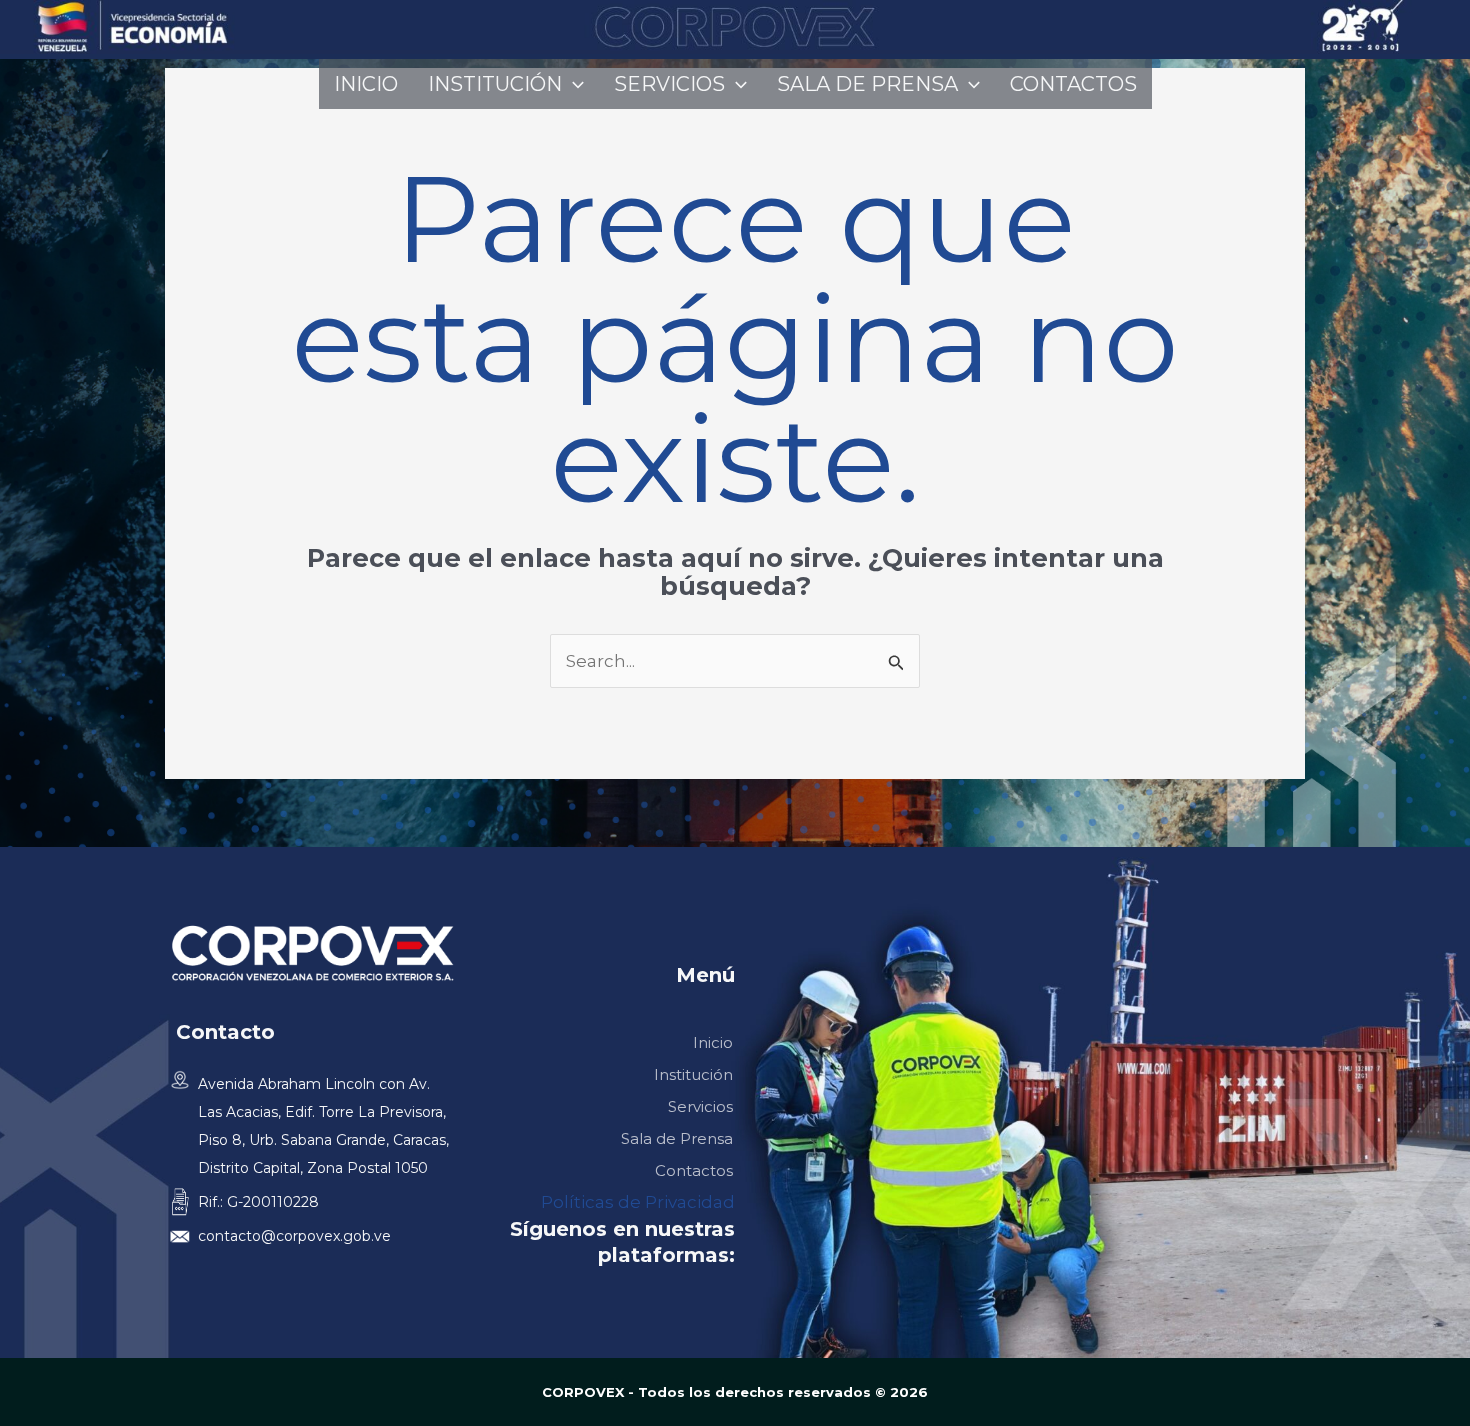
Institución (495, 84)
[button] (573, 84)
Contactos (1073, 84)
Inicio (366, 84)
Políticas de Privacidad (638, 1202)
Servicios (669, 84)
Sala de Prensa (867, 84)
